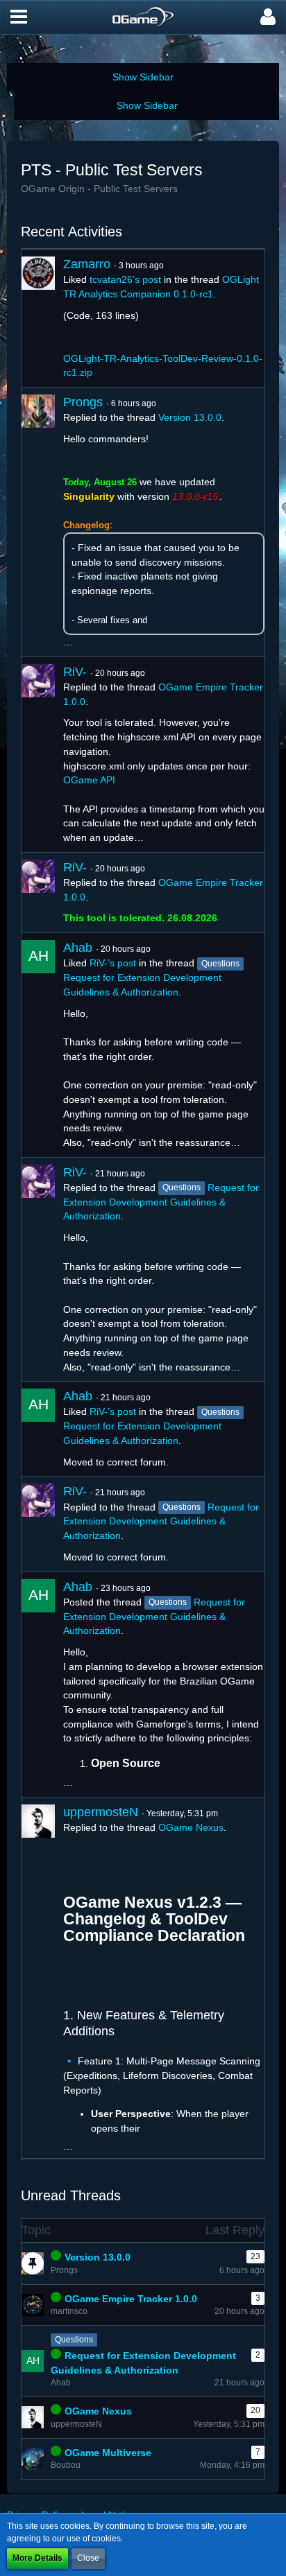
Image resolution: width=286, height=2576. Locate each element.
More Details (37, 2558)
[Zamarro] (38, 318)
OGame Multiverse (108, 2453)
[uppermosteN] (38, 1978)
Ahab (78, 948)
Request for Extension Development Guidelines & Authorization (161, 1202)
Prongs (83, 402)
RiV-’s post (113, 963)
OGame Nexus (191, 1827)
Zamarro (87, 264)
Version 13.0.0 (190, 417)
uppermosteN (101, 1812)
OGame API (89, 780)
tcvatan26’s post (125, 279)
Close (88, 2558)
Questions (74, 2340)
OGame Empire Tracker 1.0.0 (131, 2299)
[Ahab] (38, 1045)
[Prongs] (38, 522)
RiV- (75, 672)
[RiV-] (38, 755)
